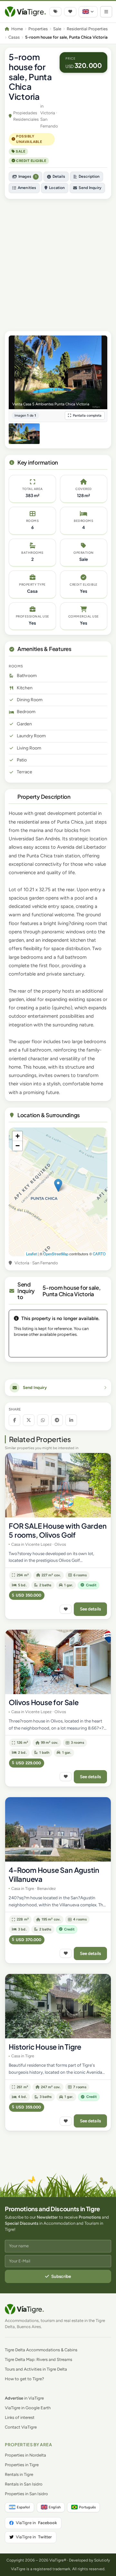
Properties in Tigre (22, 2465)
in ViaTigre (24, 2398)
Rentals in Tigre (19, 2474)
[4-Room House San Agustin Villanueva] (58, 1829)
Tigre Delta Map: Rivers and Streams (39, 2359)
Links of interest (20, 2417)
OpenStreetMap (56, 1254)
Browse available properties (58, 1347)
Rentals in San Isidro (24, 2484)
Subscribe (61, 2276)
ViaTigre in (36, 2523)
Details (59, 176)
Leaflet (31, 1254)
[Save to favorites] (66, 1609)
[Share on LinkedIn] (71, 1420)
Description (89, 176)
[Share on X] (29, 1420)
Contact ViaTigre (21, 2427)
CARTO (99, 1254)
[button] (58, 1185)
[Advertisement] (58, 262)
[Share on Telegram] (57, 1420)
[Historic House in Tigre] (58, 2006)
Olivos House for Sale (43, 1702)
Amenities (27, 188)
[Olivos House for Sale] (58, 1662)
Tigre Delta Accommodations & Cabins (41, 2350)
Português (87, 2507)
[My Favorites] (70, 12)
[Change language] (88, 12)
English (55, 2507)
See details (91, 1609)
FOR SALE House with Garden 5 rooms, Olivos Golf (58, 1530)
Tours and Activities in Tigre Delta (36, 2369)
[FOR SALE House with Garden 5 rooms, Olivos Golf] (58, 1485)
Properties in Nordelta (25, 2455)
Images (27, 176)
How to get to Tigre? (24, 2379)
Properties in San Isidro (26, 2494)
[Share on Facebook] (15, 1420)
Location (57, 188)
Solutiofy (102, 2560)
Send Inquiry (90, 188)
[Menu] (106, 12)
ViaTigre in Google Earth (28, 2408)
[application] (58, 1192)
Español (23, 2507)
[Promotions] (55, 12)
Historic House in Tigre (45, 2047)
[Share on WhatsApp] (43, 1420)
